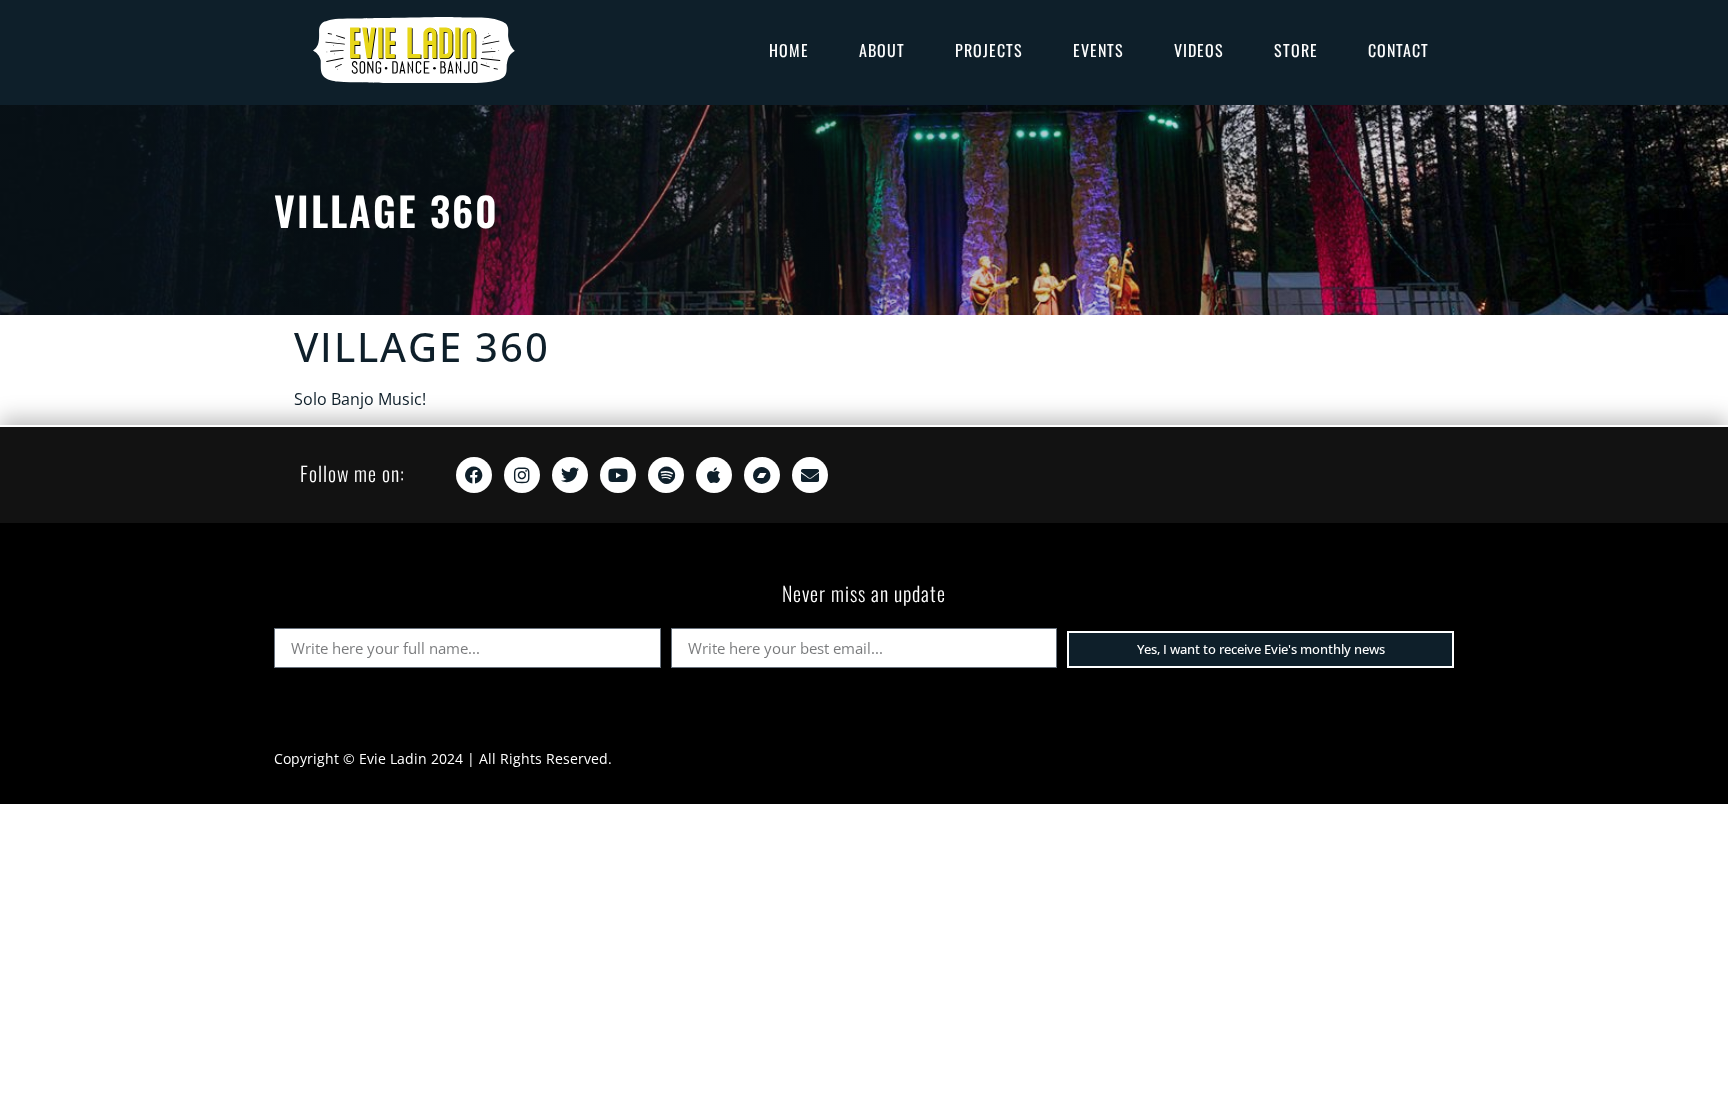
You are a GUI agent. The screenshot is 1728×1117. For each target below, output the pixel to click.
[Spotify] (666, 475)
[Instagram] (522, 475)
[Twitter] (570, 475)
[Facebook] (474, 475)
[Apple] (714, 475)
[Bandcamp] (762, 475)
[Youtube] (618, 475)
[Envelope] (810, 475)
